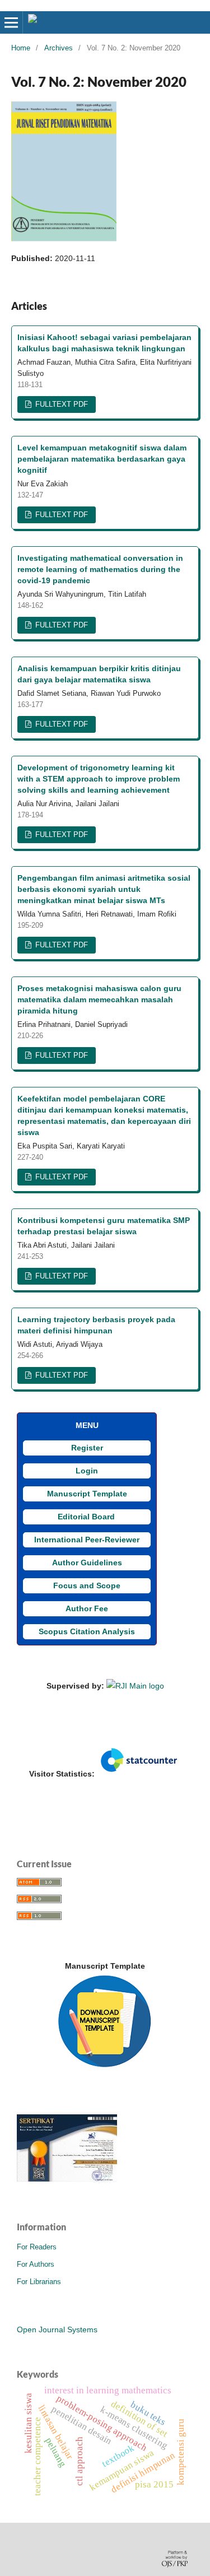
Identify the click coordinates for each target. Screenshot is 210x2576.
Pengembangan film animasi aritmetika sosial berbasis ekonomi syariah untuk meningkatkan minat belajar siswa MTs (104, 889)
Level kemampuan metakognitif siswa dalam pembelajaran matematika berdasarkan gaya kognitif (102, 459)
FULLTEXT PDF (60, 404)
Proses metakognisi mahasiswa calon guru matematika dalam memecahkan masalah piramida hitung (99, 999)
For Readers (37, 2247)
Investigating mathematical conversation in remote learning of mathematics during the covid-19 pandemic (100, 569)
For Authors (36, 2264)
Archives (59, 48)
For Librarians (39, 2282)
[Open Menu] (11, 22)
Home (21, 48)
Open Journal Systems (57, 2329)
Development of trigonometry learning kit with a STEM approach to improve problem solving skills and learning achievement (99, 779)
